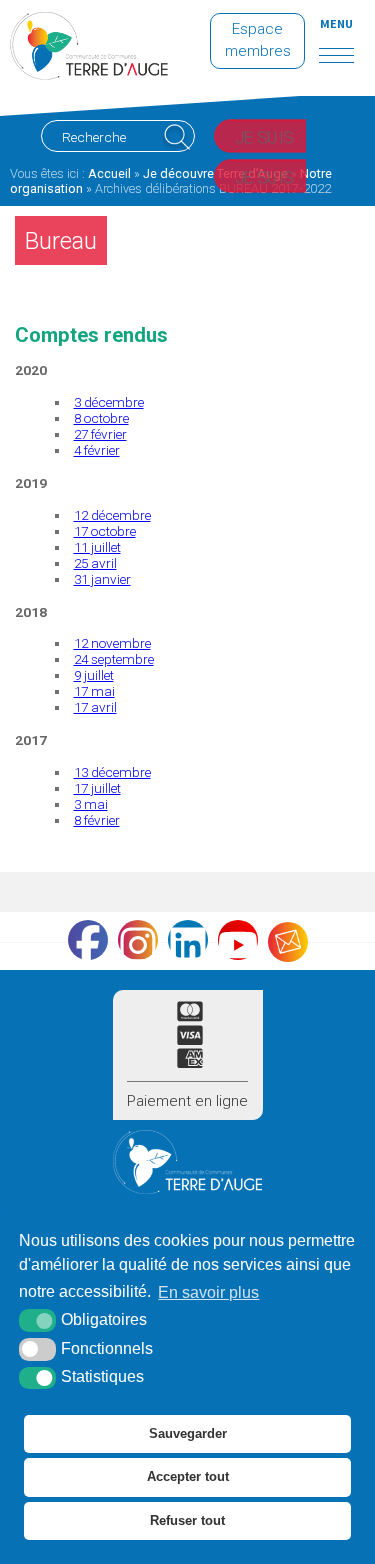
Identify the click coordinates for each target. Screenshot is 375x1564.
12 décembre (112, 515)
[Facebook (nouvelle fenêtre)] (88, 940)
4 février (97, 450)
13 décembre (112, 772)
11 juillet (97, 547)
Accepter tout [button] (188, 1476)
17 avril (95, 707)
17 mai (94, 691)
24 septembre (114, 659)
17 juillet (97, 788)
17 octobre (105, 531)
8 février (97, 820)
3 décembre (109, 402)
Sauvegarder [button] (188, 1433)
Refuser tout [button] (187, 1520)
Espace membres (258, 40)
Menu (336, 23)
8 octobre (101, 418)
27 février (100, 434)
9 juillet (94, 675)
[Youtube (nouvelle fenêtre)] (238, 940)
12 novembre (112, 643)
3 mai (91, 804)
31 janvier (102, 579)
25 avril (95, 563)
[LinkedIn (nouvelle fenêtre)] (188, 940)
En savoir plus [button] (208, 1292)
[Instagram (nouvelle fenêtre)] (138, 940)
